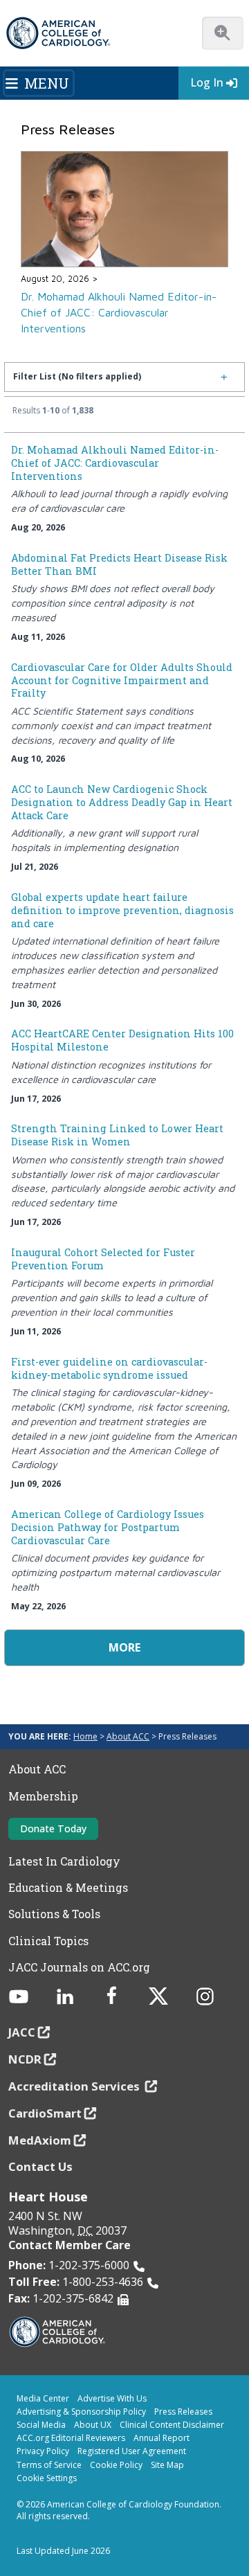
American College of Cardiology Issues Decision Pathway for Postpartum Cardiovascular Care (108, 1527)
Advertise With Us (112, 2398)
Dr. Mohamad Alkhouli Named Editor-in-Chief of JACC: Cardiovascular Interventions (119, 312)
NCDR (25, 2059)
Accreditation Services (75, 2086)
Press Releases (183, 2412)
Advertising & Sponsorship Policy (81, 2412)
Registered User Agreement (132, 2451)
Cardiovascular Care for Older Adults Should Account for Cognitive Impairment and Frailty (122, 680)
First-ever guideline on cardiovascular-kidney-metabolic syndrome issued (109, 1368)
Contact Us (40, 2166)
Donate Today (53, 1828)
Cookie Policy (116, 2465)
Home (85, 1736)
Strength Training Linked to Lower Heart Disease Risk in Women (117, 1135)
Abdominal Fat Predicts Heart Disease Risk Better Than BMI (119, 564)
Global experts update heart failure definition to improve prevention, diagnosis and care (122, 910)
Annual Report (162, 2438)
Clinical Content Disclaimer (172, 2425)
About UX (93, 2425)
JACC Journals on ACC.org (79, 1967)
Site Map (167, 2465)
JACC (22, 2032)
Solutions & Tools (54, 1914)
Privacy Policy (43, 2451)
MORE (124, 1647)
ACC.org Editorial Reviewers (71, 2438)
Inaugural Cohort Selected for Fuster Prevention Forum (103, 1259)
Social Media (41, 2425)
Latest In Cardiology (64, 1861)
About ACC (128, 1736)
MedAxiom (40, 2140)
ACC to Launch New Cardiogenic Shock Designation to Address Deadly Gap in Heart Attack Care (122, 802)
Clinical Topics (48, 1941)
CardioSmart (45, 2113)
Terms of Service (49, 2465)
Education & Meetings (68, 1888)
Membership (43, 1796)
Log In (207, 82)
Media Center (43, 2398)
